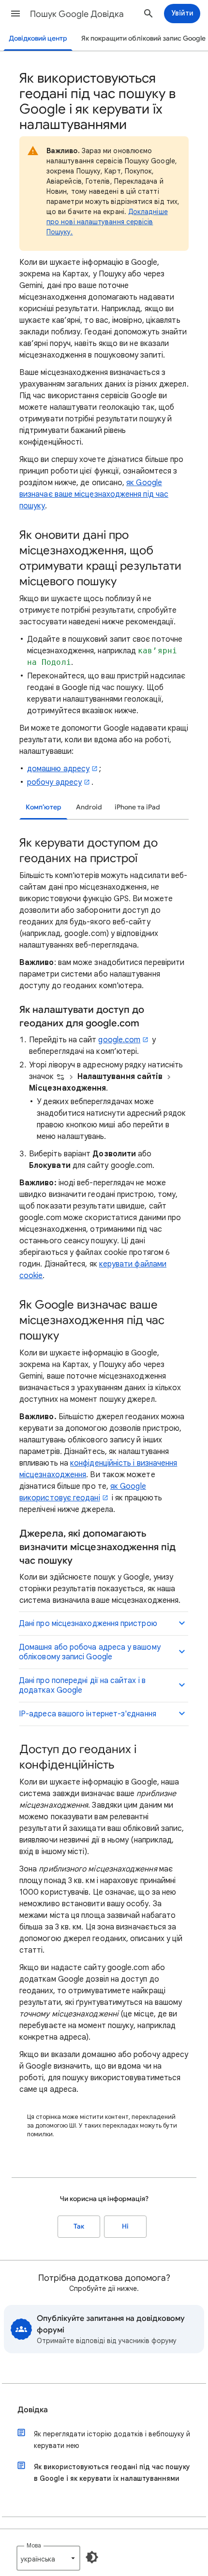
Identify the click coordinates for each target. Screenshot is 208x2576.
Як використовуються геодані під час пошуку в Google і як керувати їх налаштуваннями (112, 2473)
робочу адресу (54, 782)
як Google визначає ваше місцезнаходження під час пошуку (94, 494)
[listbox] (48, 2558)
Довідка (33, 2410)
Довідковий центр (38, 38)
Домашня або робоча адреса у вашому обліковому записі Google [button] (90, 1652)
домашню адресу (58, 769)
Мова (34, 2545)
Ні (125, 2226)
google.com (119, 1040)
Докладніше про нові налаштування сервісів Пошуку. (107, 222)
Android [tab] (89, 807)
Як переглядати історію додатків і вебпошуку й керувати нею (112, 2440)
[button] (15, 14)
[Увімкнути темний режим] (92, 2557)
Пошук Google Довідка (77, 14)
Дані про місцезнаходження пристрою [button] (88, 1624)
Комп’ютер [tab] (44, 807)
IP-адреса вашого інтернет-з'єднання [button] (88, 1714)
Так (79, 2226)
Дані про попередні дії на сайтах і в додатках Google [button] (82, 1685)
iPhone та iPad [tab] (137, 807)
